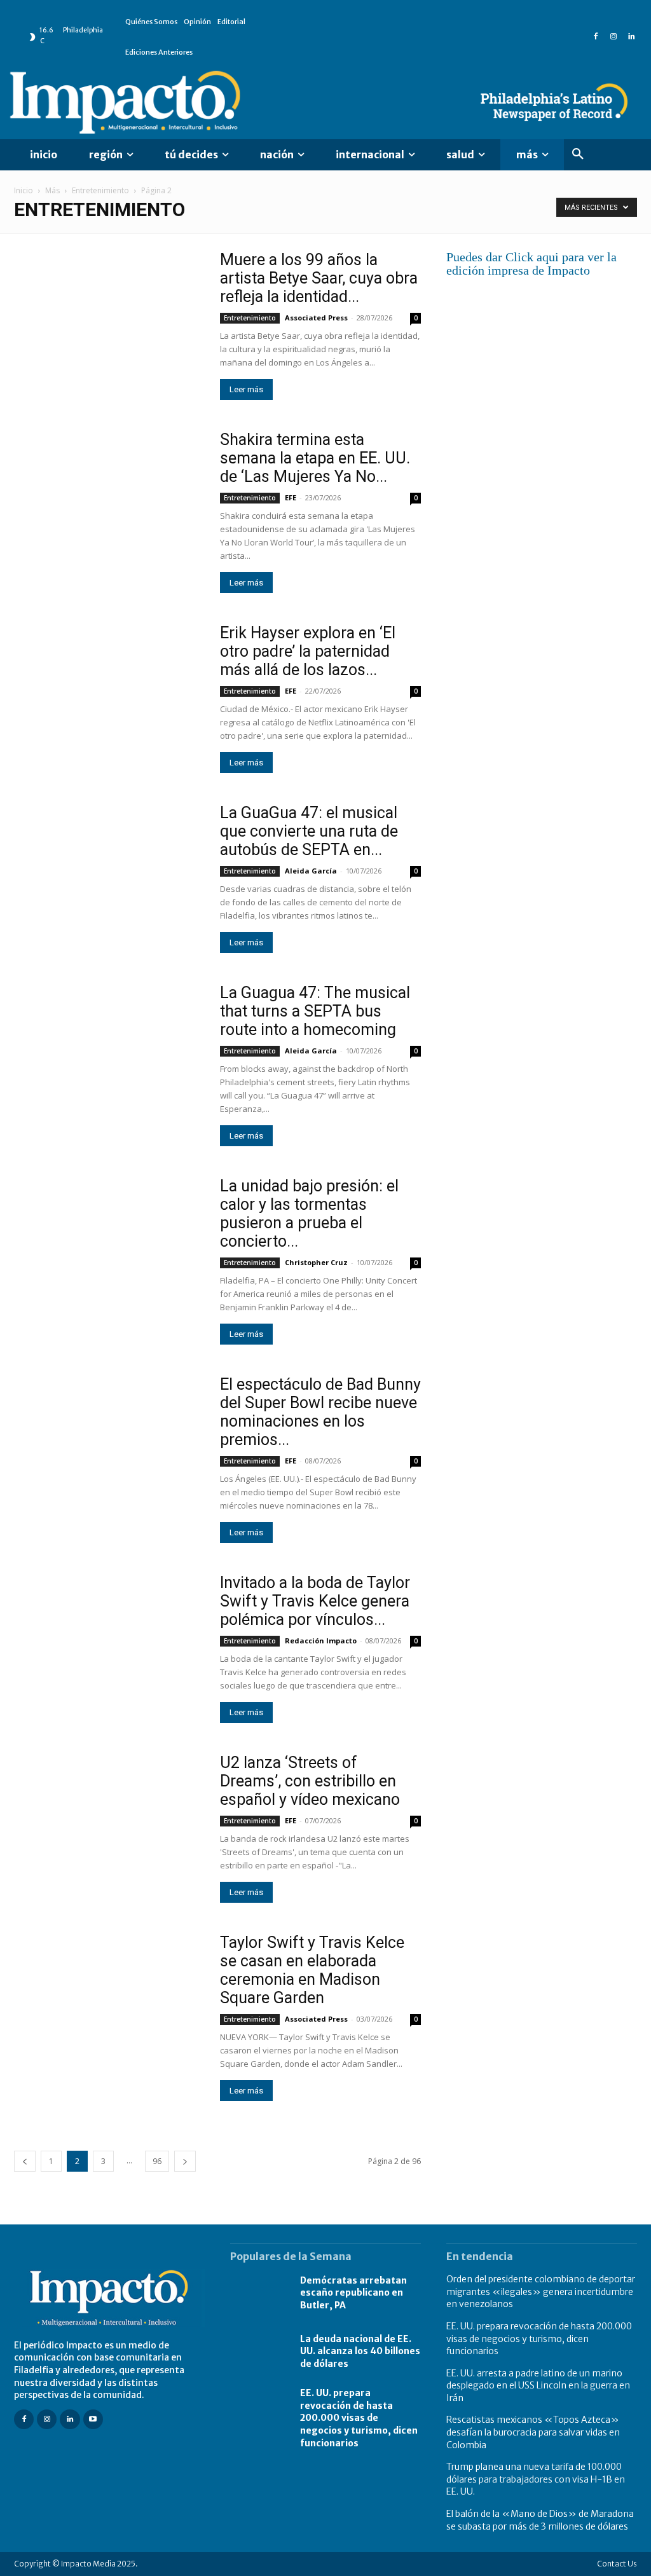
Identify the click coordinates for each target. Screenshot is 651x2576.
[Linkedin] (631, 37)
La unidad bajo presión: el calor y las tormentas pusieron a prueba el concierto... (309, 1214)
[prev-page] (25, 2161)
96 (157, 2161)
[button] (578, 154)
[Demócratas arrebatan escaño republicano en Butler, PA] (259, 2293)
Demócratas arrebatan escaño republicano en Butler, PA (353, 2293)
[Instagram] (613, 37)
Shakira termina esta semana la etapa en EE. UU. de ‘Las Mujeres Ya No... (315, 458)
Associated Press (316, 318)
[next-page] (185, 2161)
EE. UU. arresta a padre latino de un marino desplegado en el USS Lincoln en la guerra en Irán (538, 2386)
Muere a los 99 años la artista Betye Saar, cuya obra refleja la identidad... (319, 278)
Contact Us (617, 2564)
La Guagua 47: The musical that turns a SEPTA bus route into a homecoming (315, 1011)
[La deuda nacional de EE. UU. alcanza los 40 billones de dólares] (259, 2352)
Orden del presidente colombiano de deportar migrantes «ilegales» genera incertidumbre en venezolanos (541, 2292)
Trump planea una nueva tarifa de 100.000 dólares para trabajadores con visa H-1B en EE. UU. (536, 2479)
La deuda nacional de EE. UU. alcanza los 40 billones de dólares (360, 2351)
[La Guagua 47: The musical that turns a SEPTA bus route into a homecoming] (109, 1053)
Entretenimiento (100, 190)
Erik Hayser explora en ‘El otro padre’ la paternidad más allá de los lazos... (308, 651)
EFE (291, 497)
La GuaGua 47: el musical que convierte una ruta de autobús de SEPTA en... (309, 831)
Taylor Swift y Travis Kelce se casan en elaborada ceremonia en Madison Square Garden (312, 1970)
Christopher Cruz (316, 1262)
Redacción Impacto (321, 1641)
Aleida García (311, 871)
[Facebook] (596, 37)
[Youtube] (93, 2419)
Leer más (246, 389)
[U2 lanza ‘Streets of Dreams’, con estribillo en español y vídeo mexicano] (109, 1823)
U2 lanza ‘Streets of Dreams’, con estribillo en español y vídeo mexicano (310, 1781)
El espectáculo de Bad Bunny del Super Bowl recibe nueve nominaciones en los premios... (320, 1412)
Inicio (24, 190)
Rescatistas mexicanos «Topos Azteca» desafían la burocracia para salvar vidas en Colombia (533, 2432)
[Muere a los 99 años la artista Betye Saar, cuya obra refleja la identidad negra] (109, 320)
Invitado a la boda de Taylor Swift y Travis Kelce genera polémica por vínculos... (315, 1601)
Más (52, 190)
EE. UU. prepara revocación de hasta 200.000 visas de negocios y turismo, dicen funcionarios (359, 2418)
